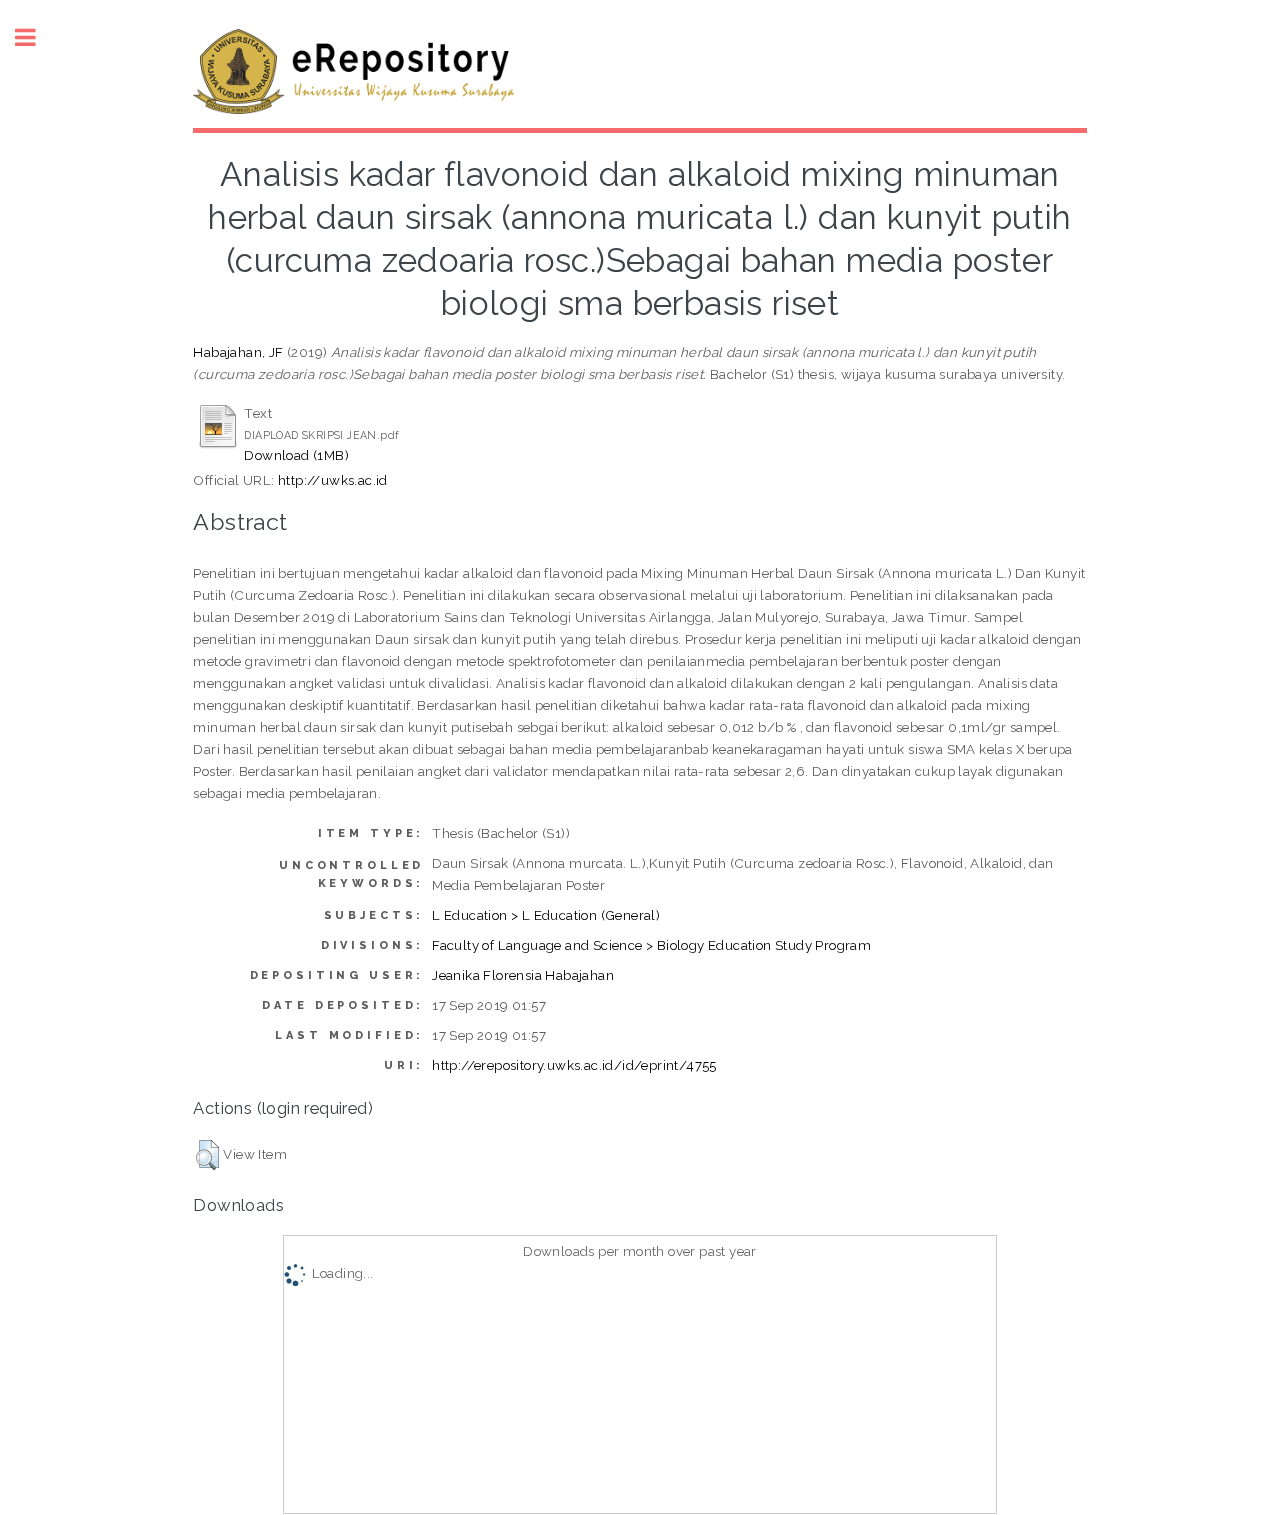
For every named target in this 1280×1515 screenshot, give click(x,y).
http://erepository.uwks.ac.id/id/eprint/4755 (574, 1065)
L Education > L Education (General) (546, 915)
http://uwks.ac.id (333, 480)
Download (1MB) (296, 455)
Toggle (36, 37)
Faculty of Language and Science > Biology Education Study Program (651, 945)
